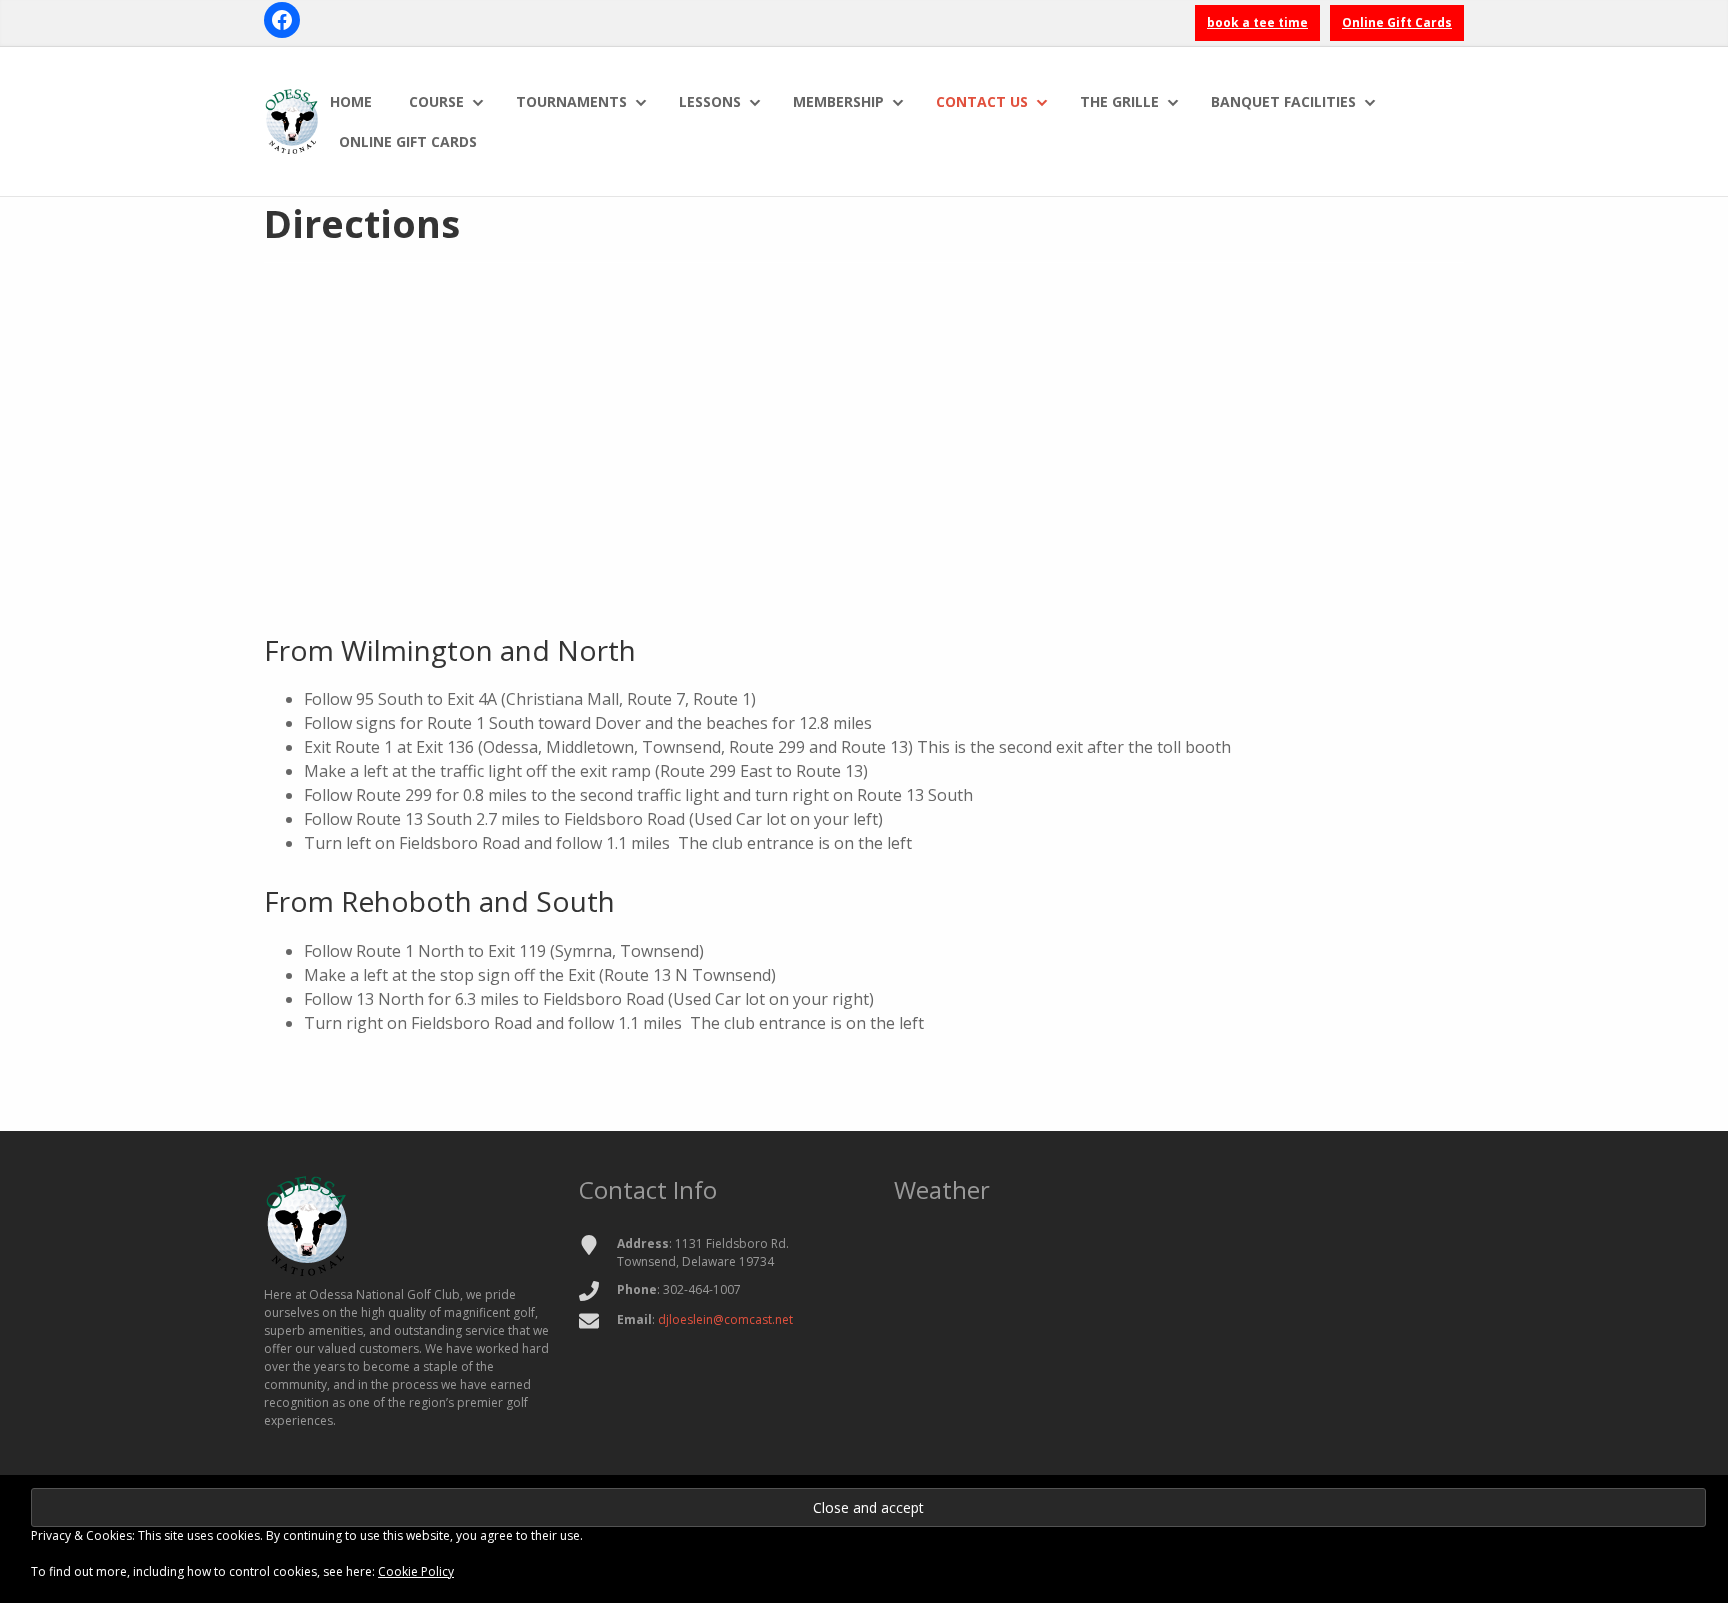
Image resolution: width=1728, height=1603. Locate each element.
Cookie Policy (416, 1571)
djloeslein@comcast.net (725, 1319)
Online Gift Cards (1397, 22)
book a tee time (1257, 22)
